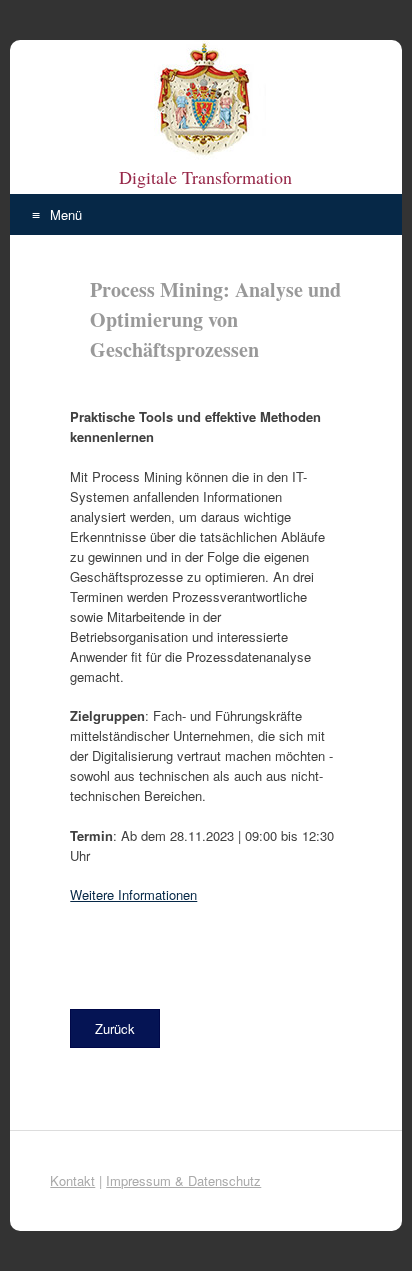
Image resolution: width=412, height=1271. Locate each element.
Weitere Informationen (133, 894)
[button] (115, 1028)
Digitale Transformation (205, 177)
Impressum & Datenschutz (183, 1180)
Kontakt (72, 1180)
